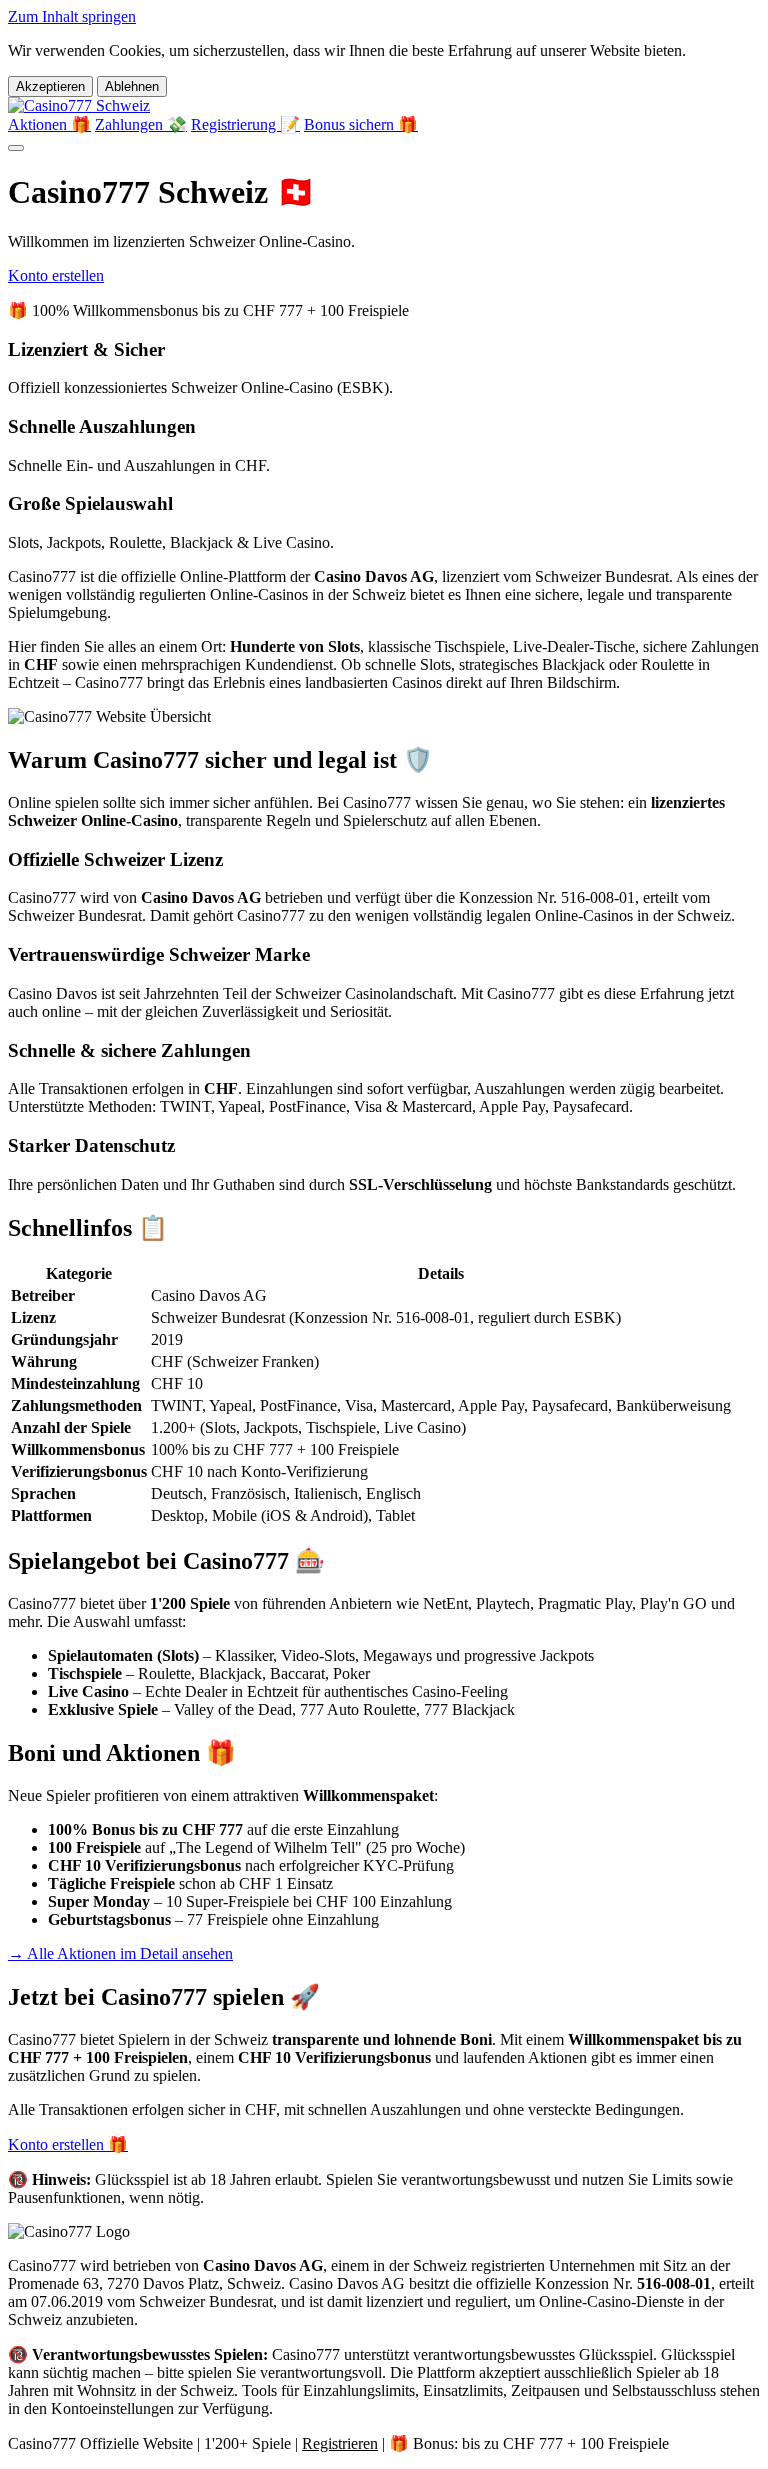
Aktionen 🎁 (49, 124)
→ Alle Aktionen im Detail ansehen (120, 1953)
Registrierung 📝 (245, 124)
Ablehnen (132, 86)
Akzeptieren (50, 86)
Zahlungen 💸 (141, 124)
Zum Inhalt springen (72, 16)
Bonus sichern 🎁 (361, 124)
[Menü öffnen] (16, 148)
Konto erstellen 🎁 (68, 2144)
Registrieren (340, 2443)
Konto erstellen (56, 275)
